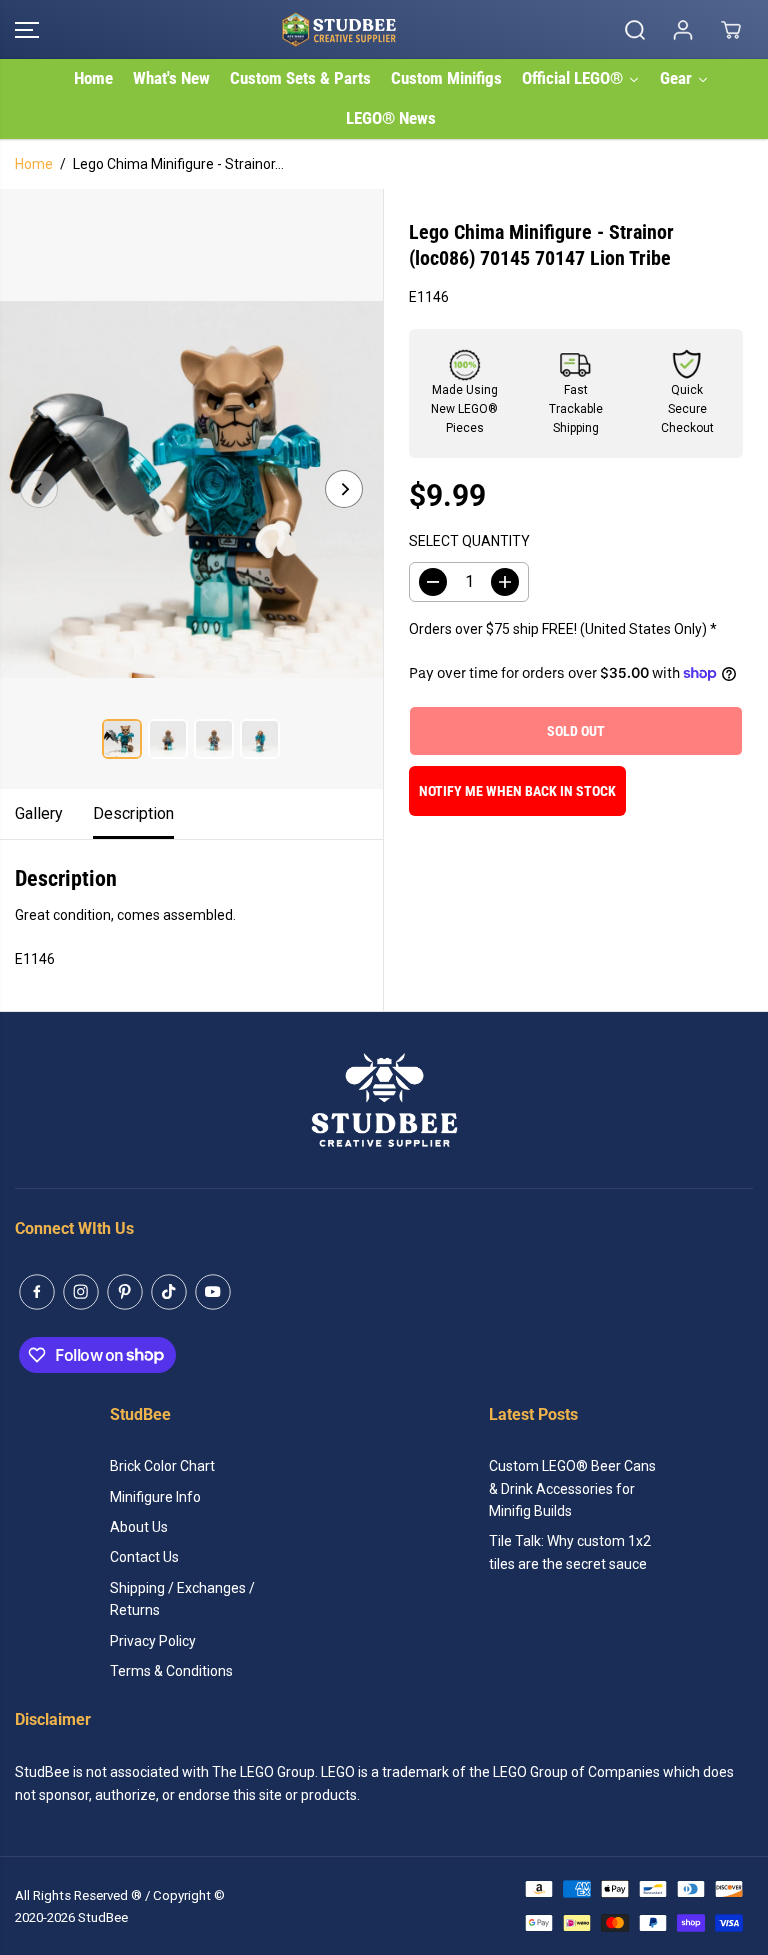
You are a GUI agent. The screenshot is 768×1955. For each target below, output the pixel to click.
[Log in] (683, 30)
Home (34, 164)
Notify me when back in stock (517, 791)
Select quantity (469, 541)
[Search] (635, 30)
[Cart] (731, 30)
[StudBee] (379, 29)
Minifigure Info (155, 1497)
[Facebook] (37, 1292)
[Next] (344, 489)
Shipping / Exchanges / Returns (182, 1599)
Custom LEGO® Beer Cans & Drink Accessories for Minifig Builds (572, 1488)
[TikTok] (169, 1292)
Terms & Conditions (171, 1671)
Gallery (39, 813)
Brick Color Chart (162, 1466)
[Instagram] (81, 1292)
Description (133, 813)
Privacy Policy (153, 1641)
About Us (139, 1527)
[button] (27, 29)
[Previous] (39, 489)
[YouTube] (213, 1292)
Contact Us (144, 1557)
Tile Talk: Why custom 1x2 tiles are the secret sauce (570, 1552)
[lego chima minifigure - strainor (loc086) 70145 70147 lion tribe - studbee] (191, 489)
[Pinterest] (125, 1292)
